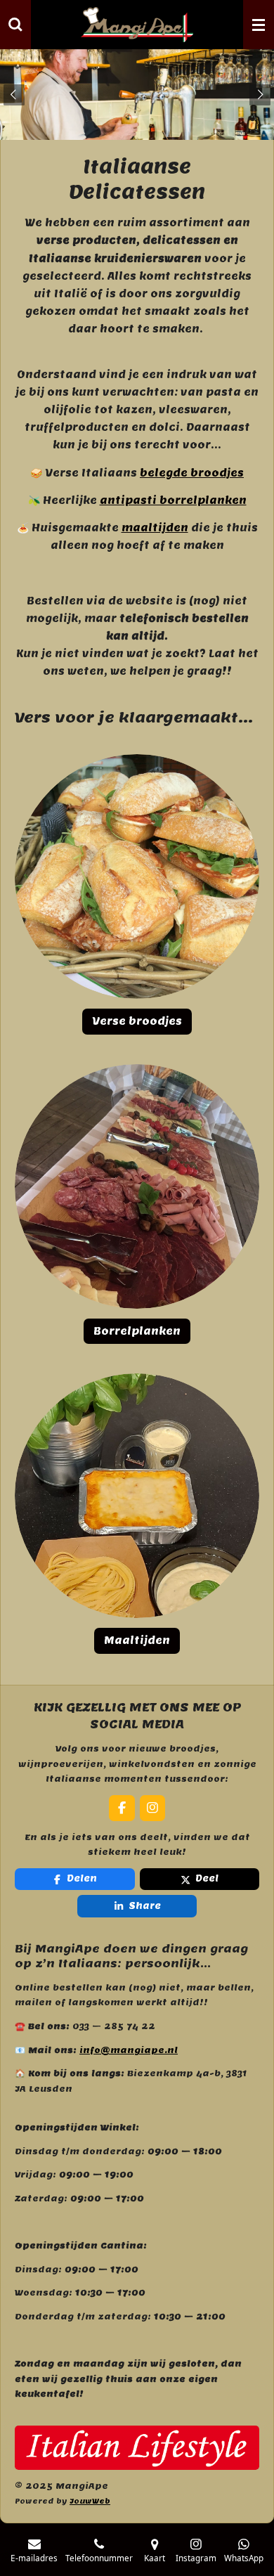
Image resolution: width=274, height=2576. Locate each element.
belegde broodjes (192, 473)
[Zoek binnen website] (15, 25)
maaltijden (155, 528)
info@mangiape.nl (129, 2050)
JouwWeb (90, 2501)
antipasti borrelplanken (173, 500)
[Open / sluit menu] (259, 25)
